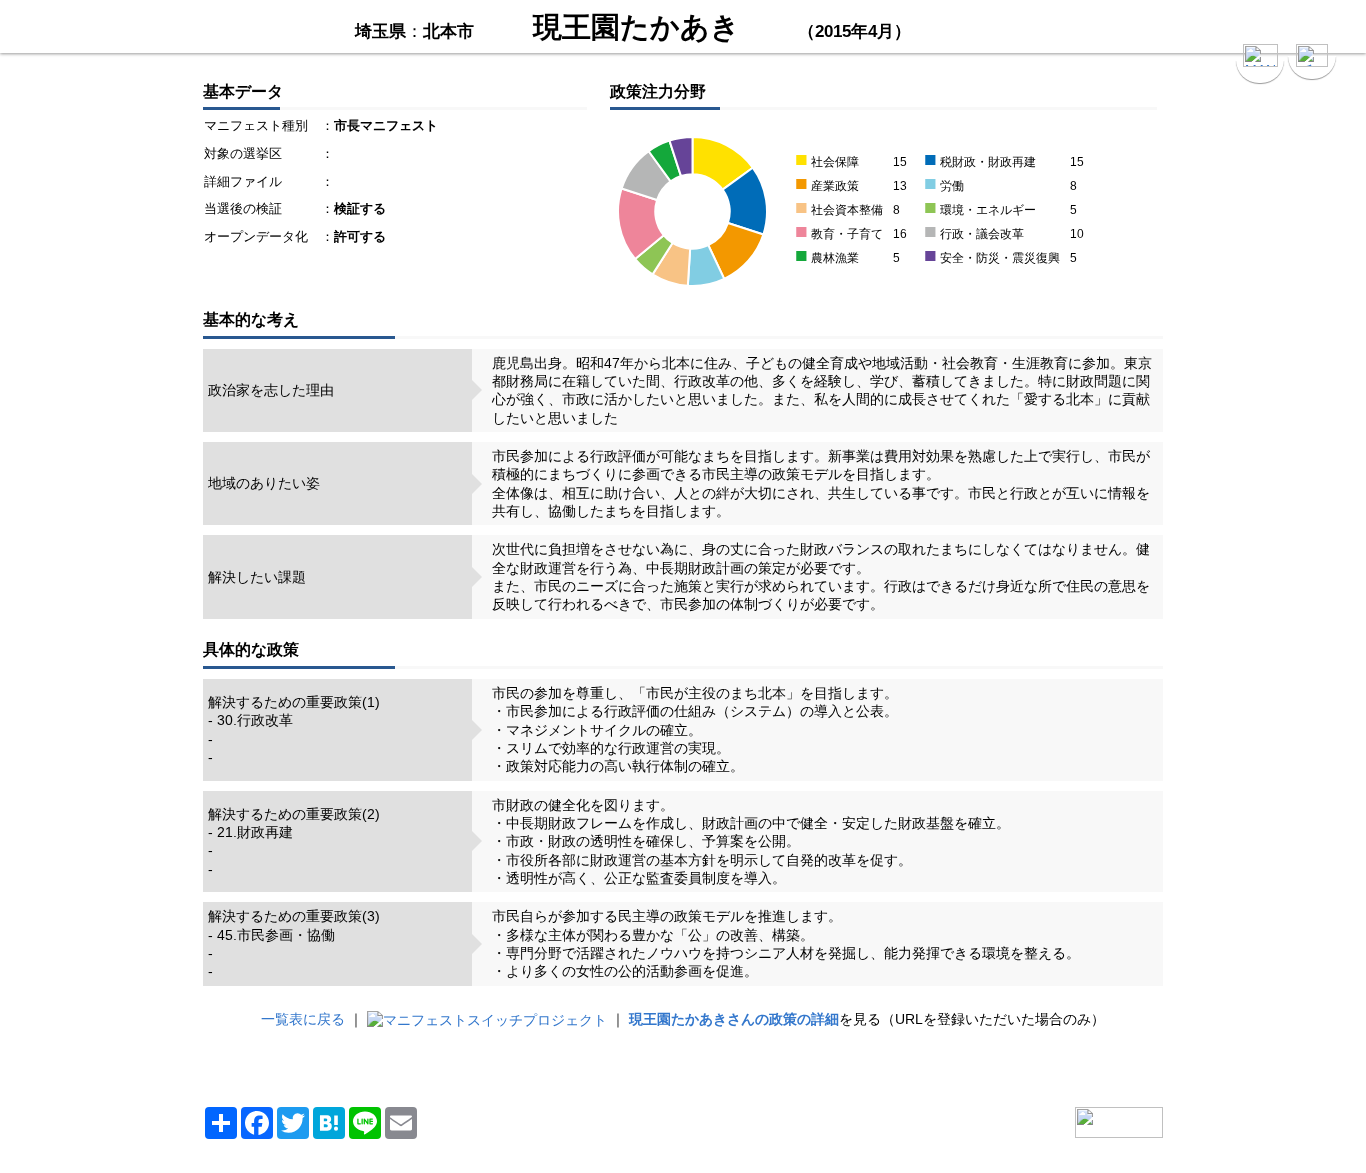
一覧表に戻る (303, 1019)
